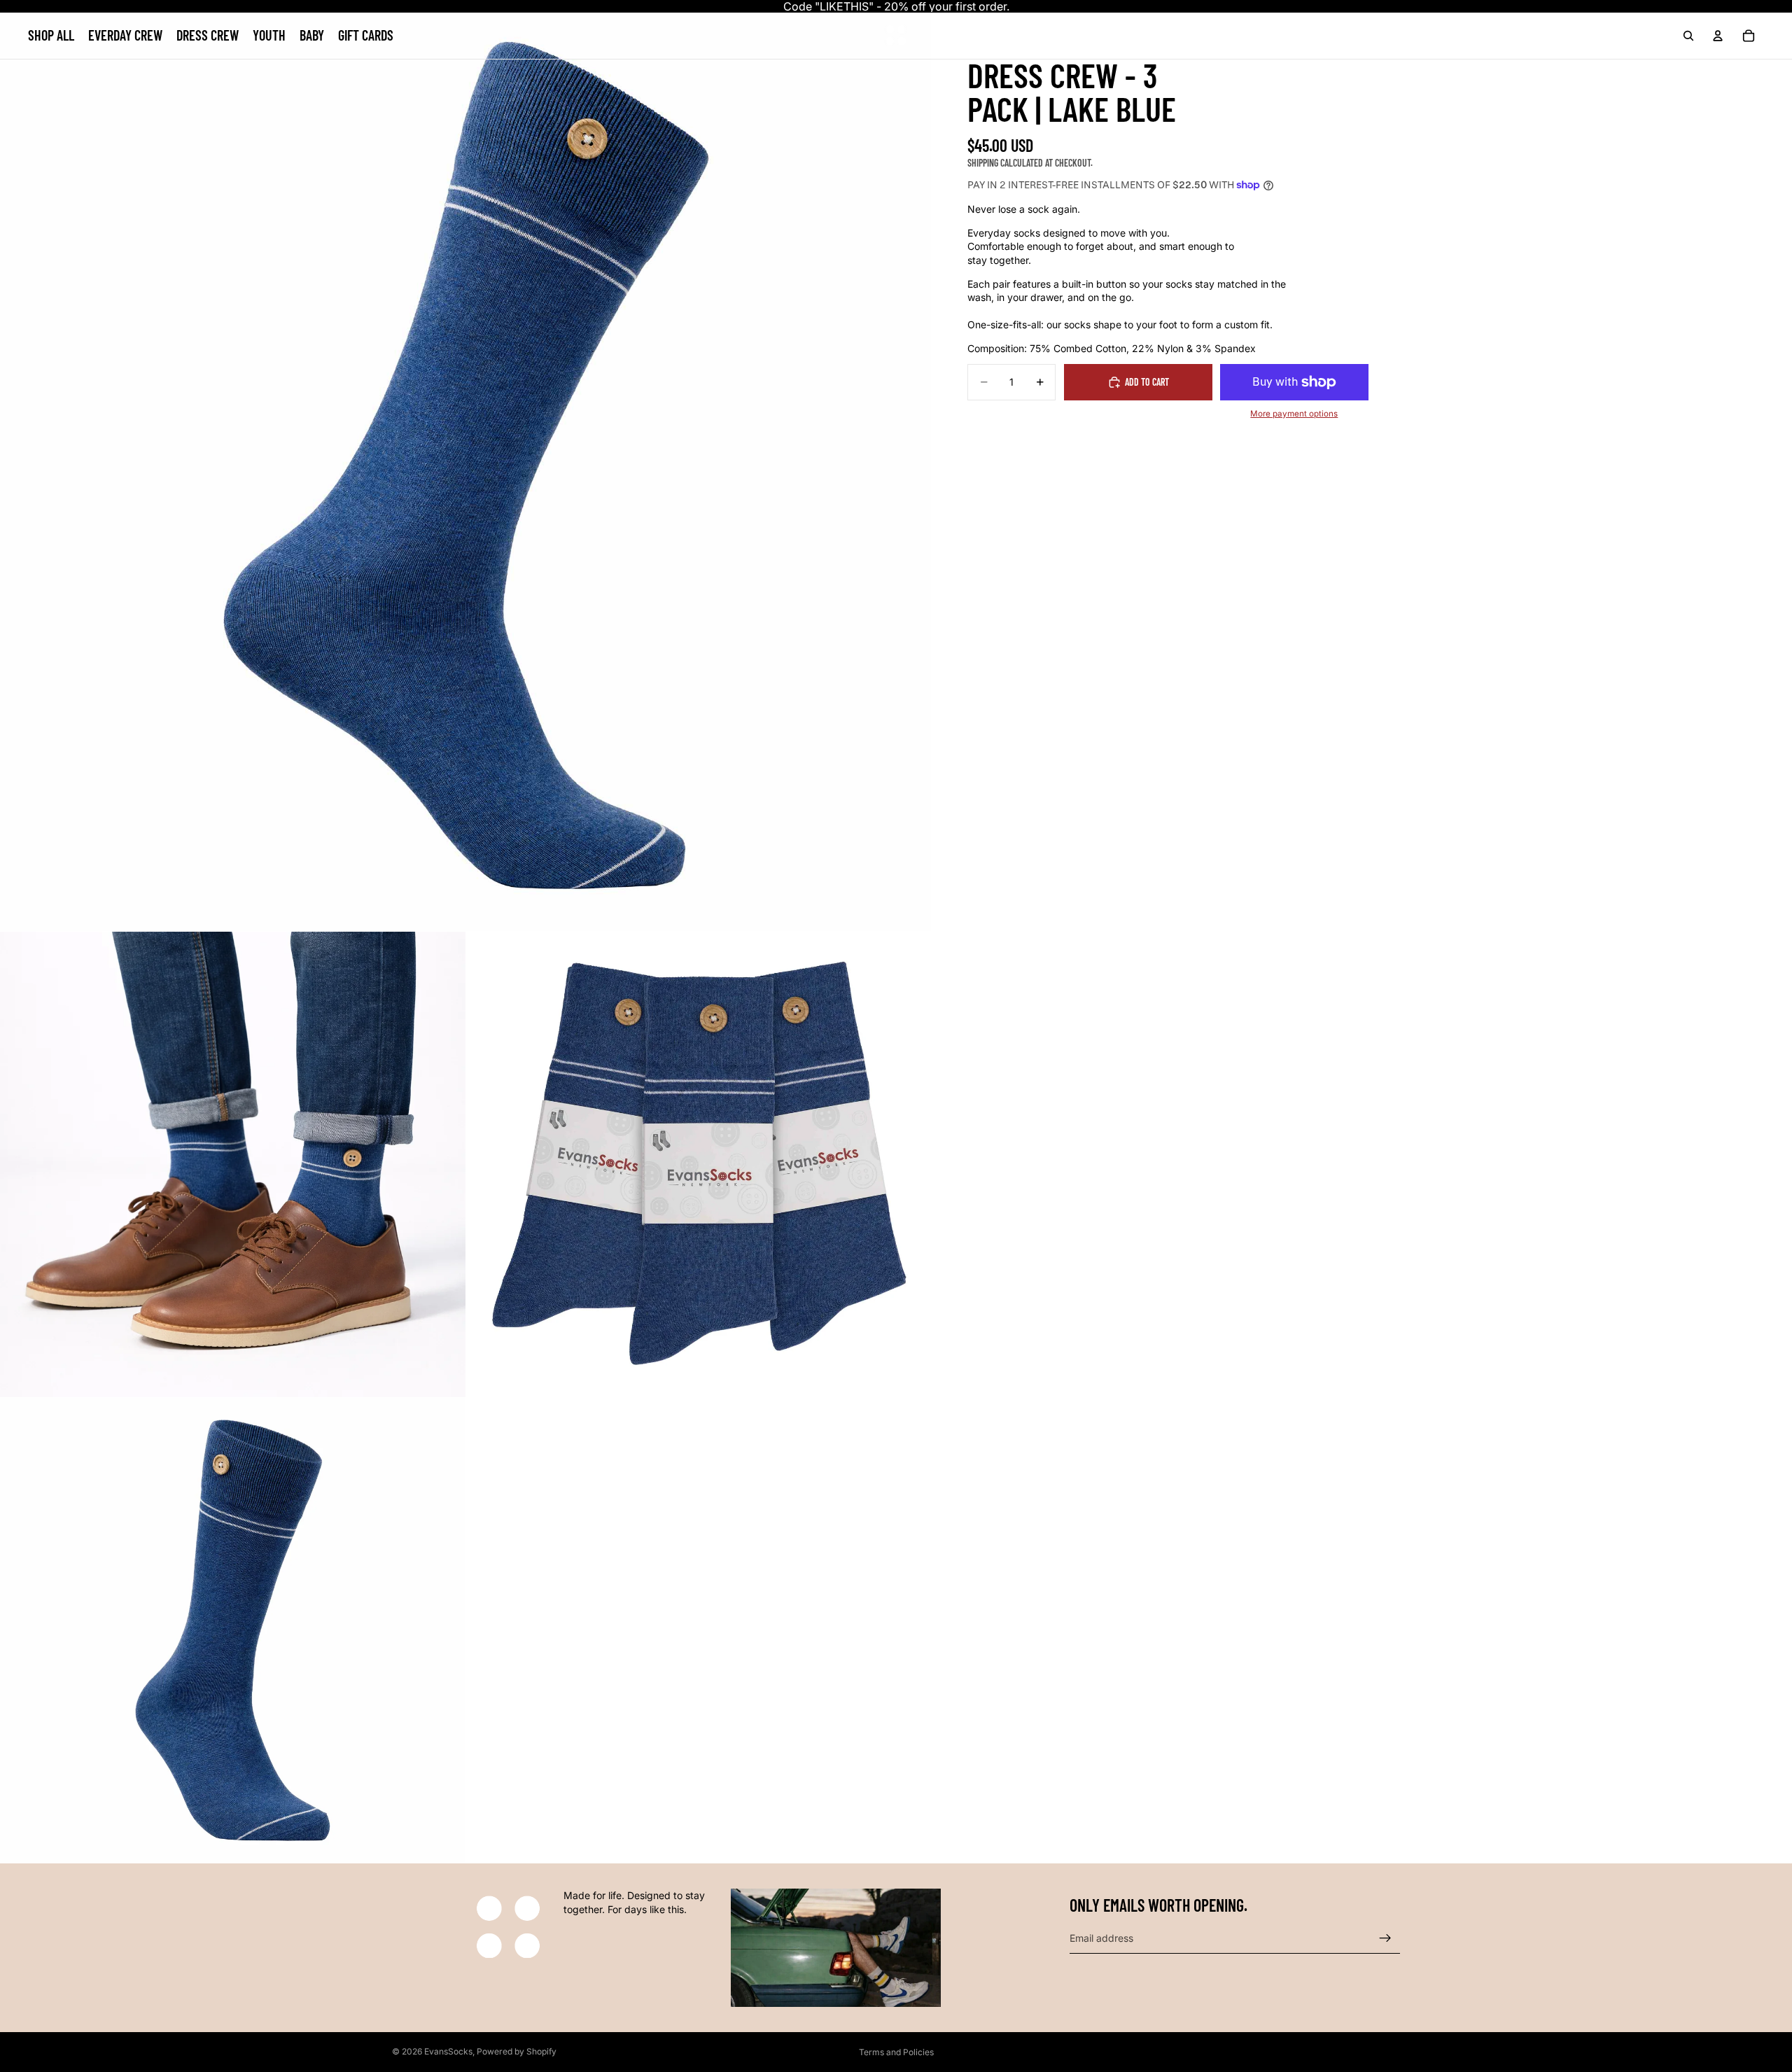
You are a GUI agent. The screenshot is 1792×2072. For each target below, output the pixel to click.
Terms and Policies (896, 2052)
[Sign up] (1385, 1938)
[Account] (1718, 36)
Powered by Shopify (517, 2051)
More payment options (1294, 414)
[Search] (1688, 36)
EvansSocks (448, 2051)
